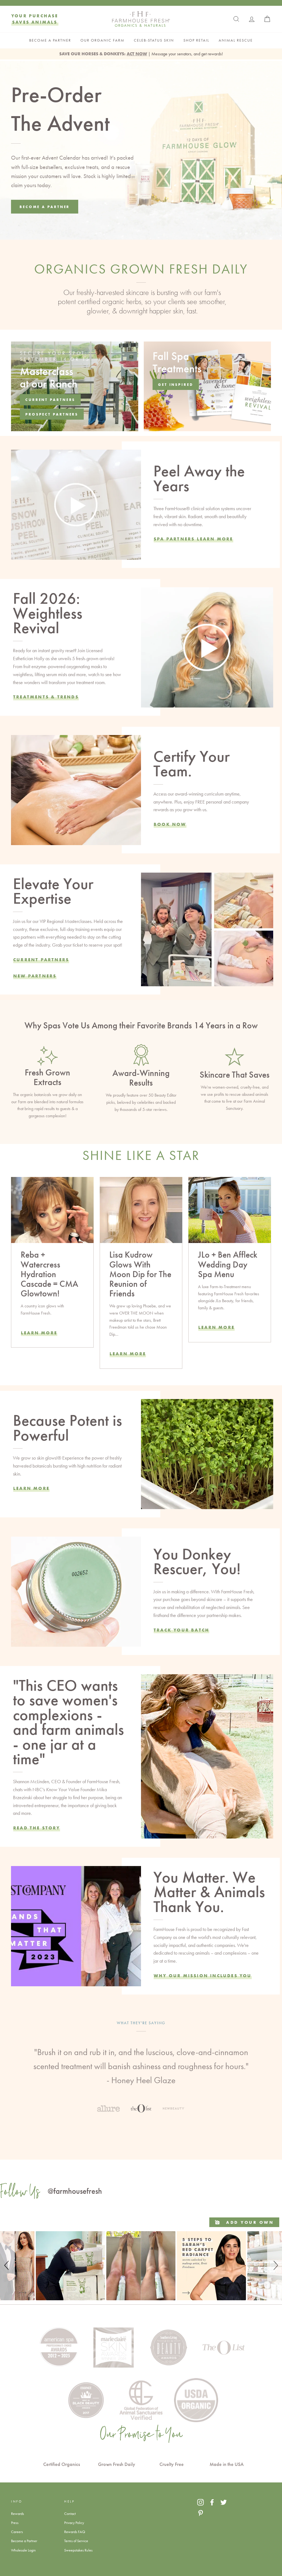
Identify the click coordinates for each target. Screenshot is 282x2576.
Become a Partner (24, 2541)
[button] (7, 2266)
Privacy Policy (74, 2523)
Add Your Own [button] (249, 2222)
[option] (141, 2061)
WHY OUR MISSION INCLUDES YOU (203, 1976)
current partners (50, 400)
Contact (70, 2514)
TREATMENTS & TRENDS (46, 697)
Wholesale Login (23, 2550)
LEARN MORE (128, 1354)
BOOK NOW (170, 824)
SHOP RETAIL (196, 40)
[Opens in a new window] (200, 2502)
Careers (17, 2532)
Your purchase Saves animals (35, 19)
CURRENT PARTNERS (41, 960)
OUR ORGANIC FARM (102, 40)
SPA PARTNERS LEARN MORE (193, 539)
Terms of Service (76, 2541)
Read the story (37, 1828)
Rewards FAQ (75, 2532)
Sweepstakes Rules (78, 2550)
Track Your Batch (181, 1630)
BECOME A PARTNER (50, 40)
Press (15, 2523)
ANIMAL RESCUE (236, 40)
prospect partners (52, 414)
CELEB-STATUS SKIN (154, 40)
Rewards (17, 2514)
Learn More (39, 1333)
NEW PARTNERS (35, 976)
